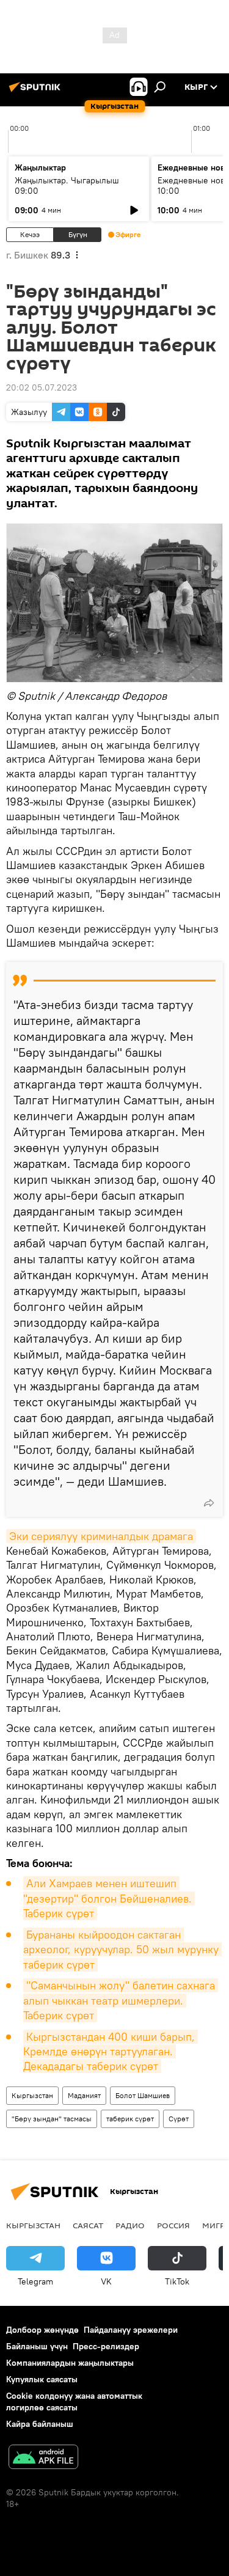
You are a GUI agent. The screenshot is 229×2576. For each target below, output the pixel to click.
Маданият (84, 2095)
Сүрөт (179, 2119)
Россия (173, 2225)
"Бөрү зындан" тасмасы (52, 2119)
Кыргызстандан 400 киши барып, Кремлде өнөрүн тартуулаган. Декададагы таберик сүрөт (111, 2052)
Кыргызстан (32, 2095)
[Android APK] (43, 2458)
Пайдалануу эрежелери (131, 2330)
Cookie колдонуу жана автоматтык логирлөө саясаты (74, 2402)
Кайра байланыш (40, 2424)
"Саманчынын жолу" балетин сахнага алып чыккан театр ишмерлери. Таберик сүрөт (121, 2000)
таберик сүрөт (130, 2119)
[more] (209, 1503)
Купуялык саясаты (42, 2379)
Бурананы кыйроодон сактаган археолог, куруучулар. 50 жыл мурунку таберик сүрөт (122, 1950)
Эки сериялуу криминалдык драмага (101, 1536)
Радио (130, 2225)
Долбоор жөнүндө (42, 2330)
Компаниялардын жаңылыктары (70, 2363)
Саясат (88, 2225)
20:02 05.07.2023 (42, 387)
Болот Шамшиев (143, 2095)
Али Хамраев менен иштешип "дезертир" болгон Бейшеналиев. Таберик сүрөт (109, 1898)
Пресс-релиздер (106, 2346)
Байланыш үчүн (37, 2346)
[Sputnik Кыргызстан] (37, 92)
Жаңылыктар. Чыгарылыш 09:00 (67, 185)
